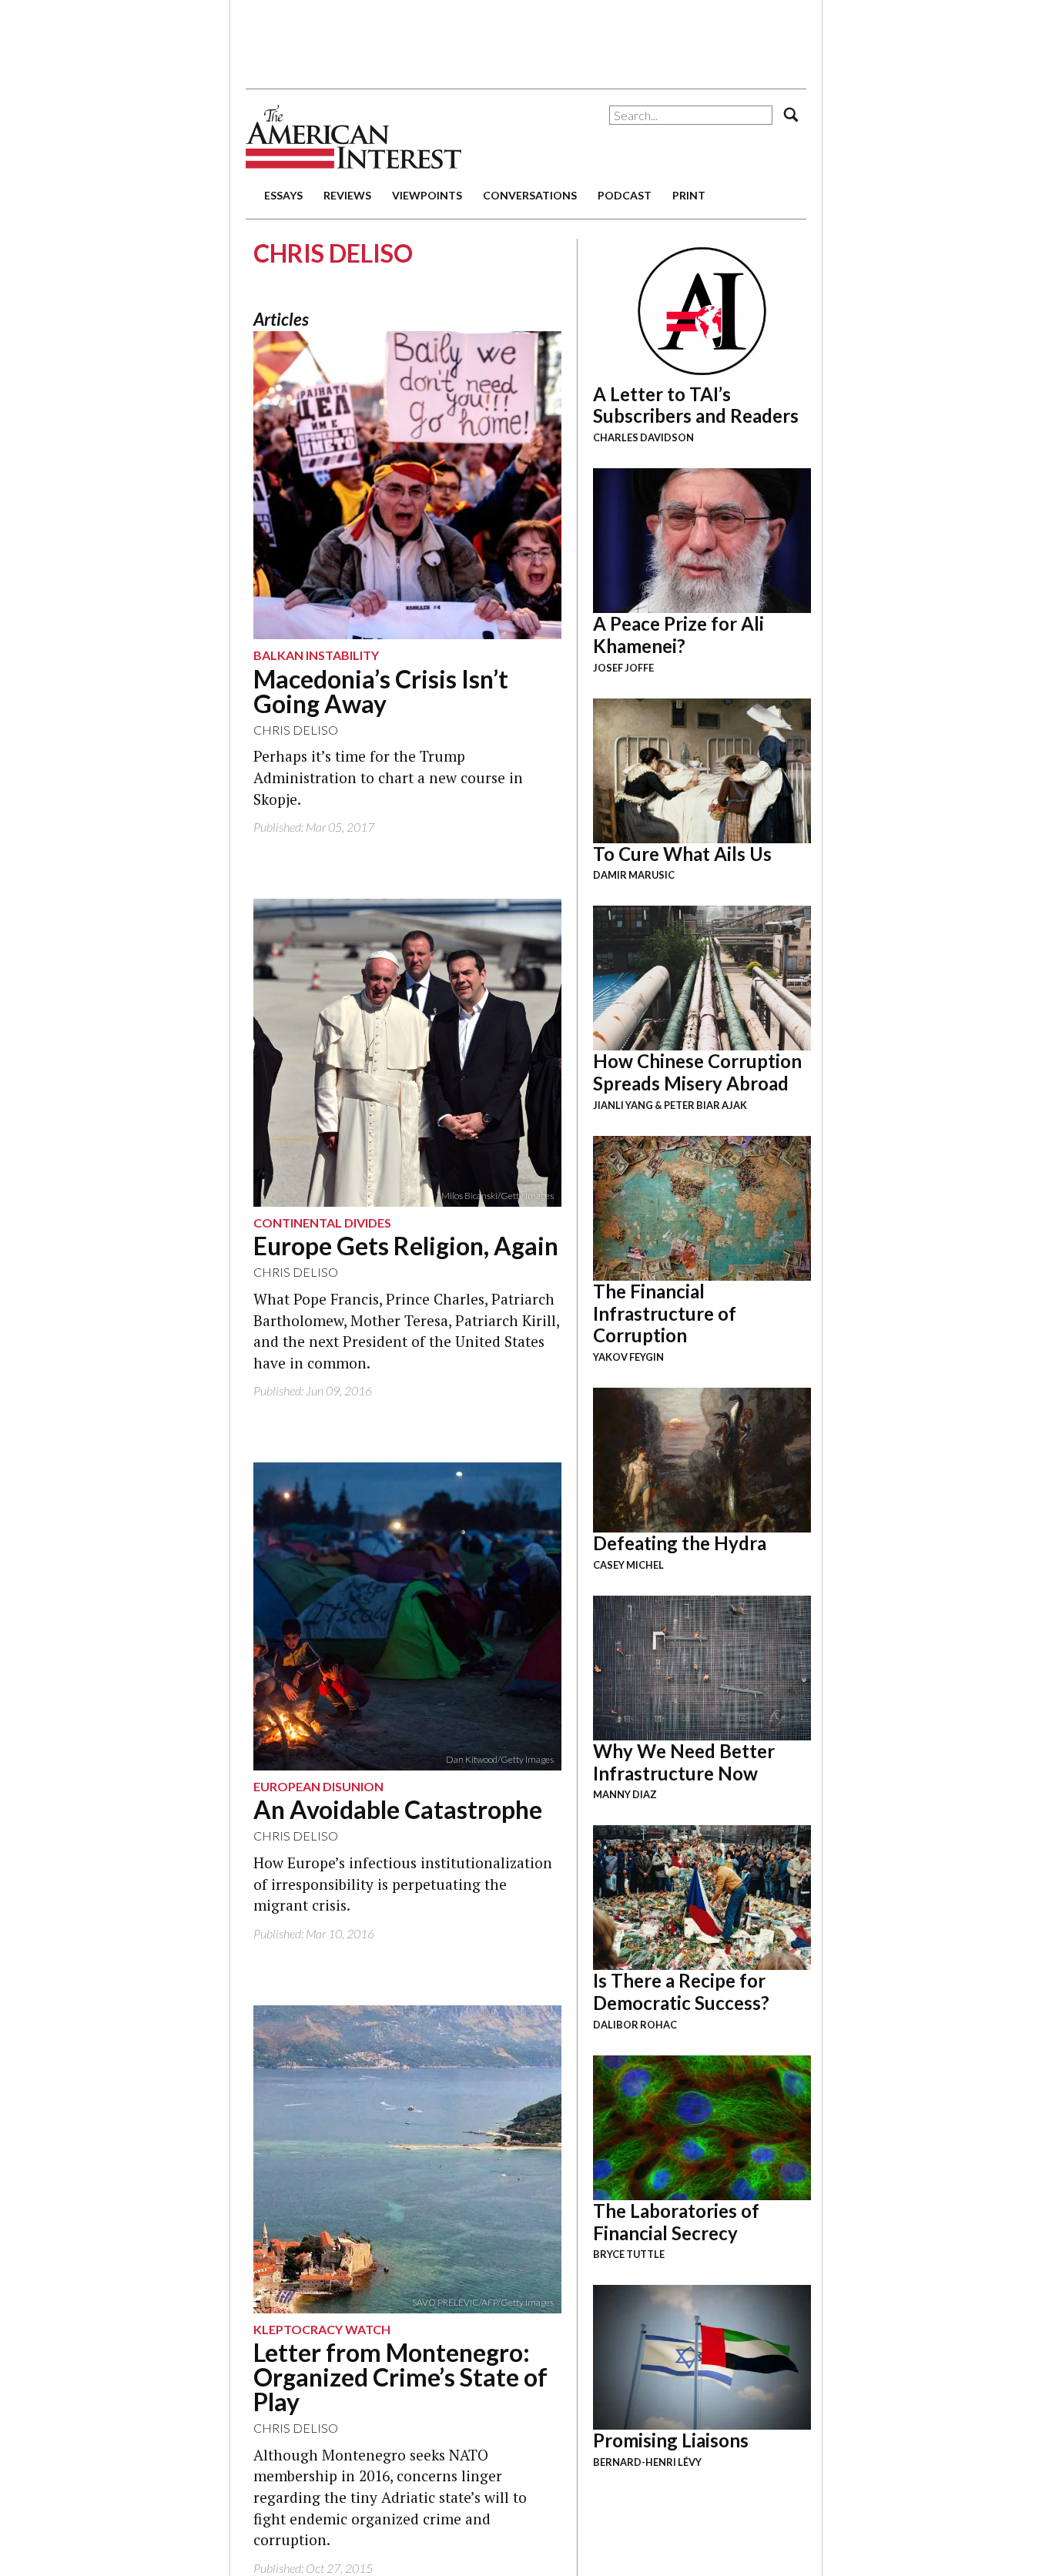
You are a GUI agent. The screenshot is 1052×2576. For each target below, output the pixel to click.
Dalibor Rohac (635, 2025)
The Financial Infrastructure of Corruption (665, 1313)
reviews (347, 195)
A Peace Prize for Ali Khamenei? (678, 635)
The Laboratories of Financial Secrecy (676, 2222)
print (689, 195)
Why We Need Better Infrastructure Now (684, 1762)
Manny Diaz (625, 1794)
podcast (625, 195)
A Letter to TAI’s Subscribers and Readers (696, 405)
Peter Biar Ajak (705, 1105)
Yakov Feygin (628, 1357)
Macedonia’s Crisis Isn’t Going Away (381, 691)
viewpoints (427, 195)
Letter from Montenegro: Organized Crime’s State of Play (400, 2377)
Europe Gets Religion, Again (406, 1246)
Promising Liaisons (671, 2440)
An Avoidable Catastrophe (398, 1809)
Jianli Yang (623, 1105)
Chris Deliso (296, 730)
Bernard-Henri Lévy (647, 2462)
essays (283, 195)
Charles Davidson (643, 437)
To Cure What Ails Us (682, 854)
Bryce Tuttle (629, 2254)
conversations (530, 195)
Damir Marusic (634, 875)
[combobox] (691, 115)
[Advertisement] (526, 39)
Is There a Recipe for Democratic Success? (681, 1991)
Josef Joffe (623, 668)
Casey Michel (628, 1565)
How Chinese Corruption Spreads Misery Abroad (697, 1072)
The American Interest (353, 137)
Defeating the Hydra (680, 1543)
